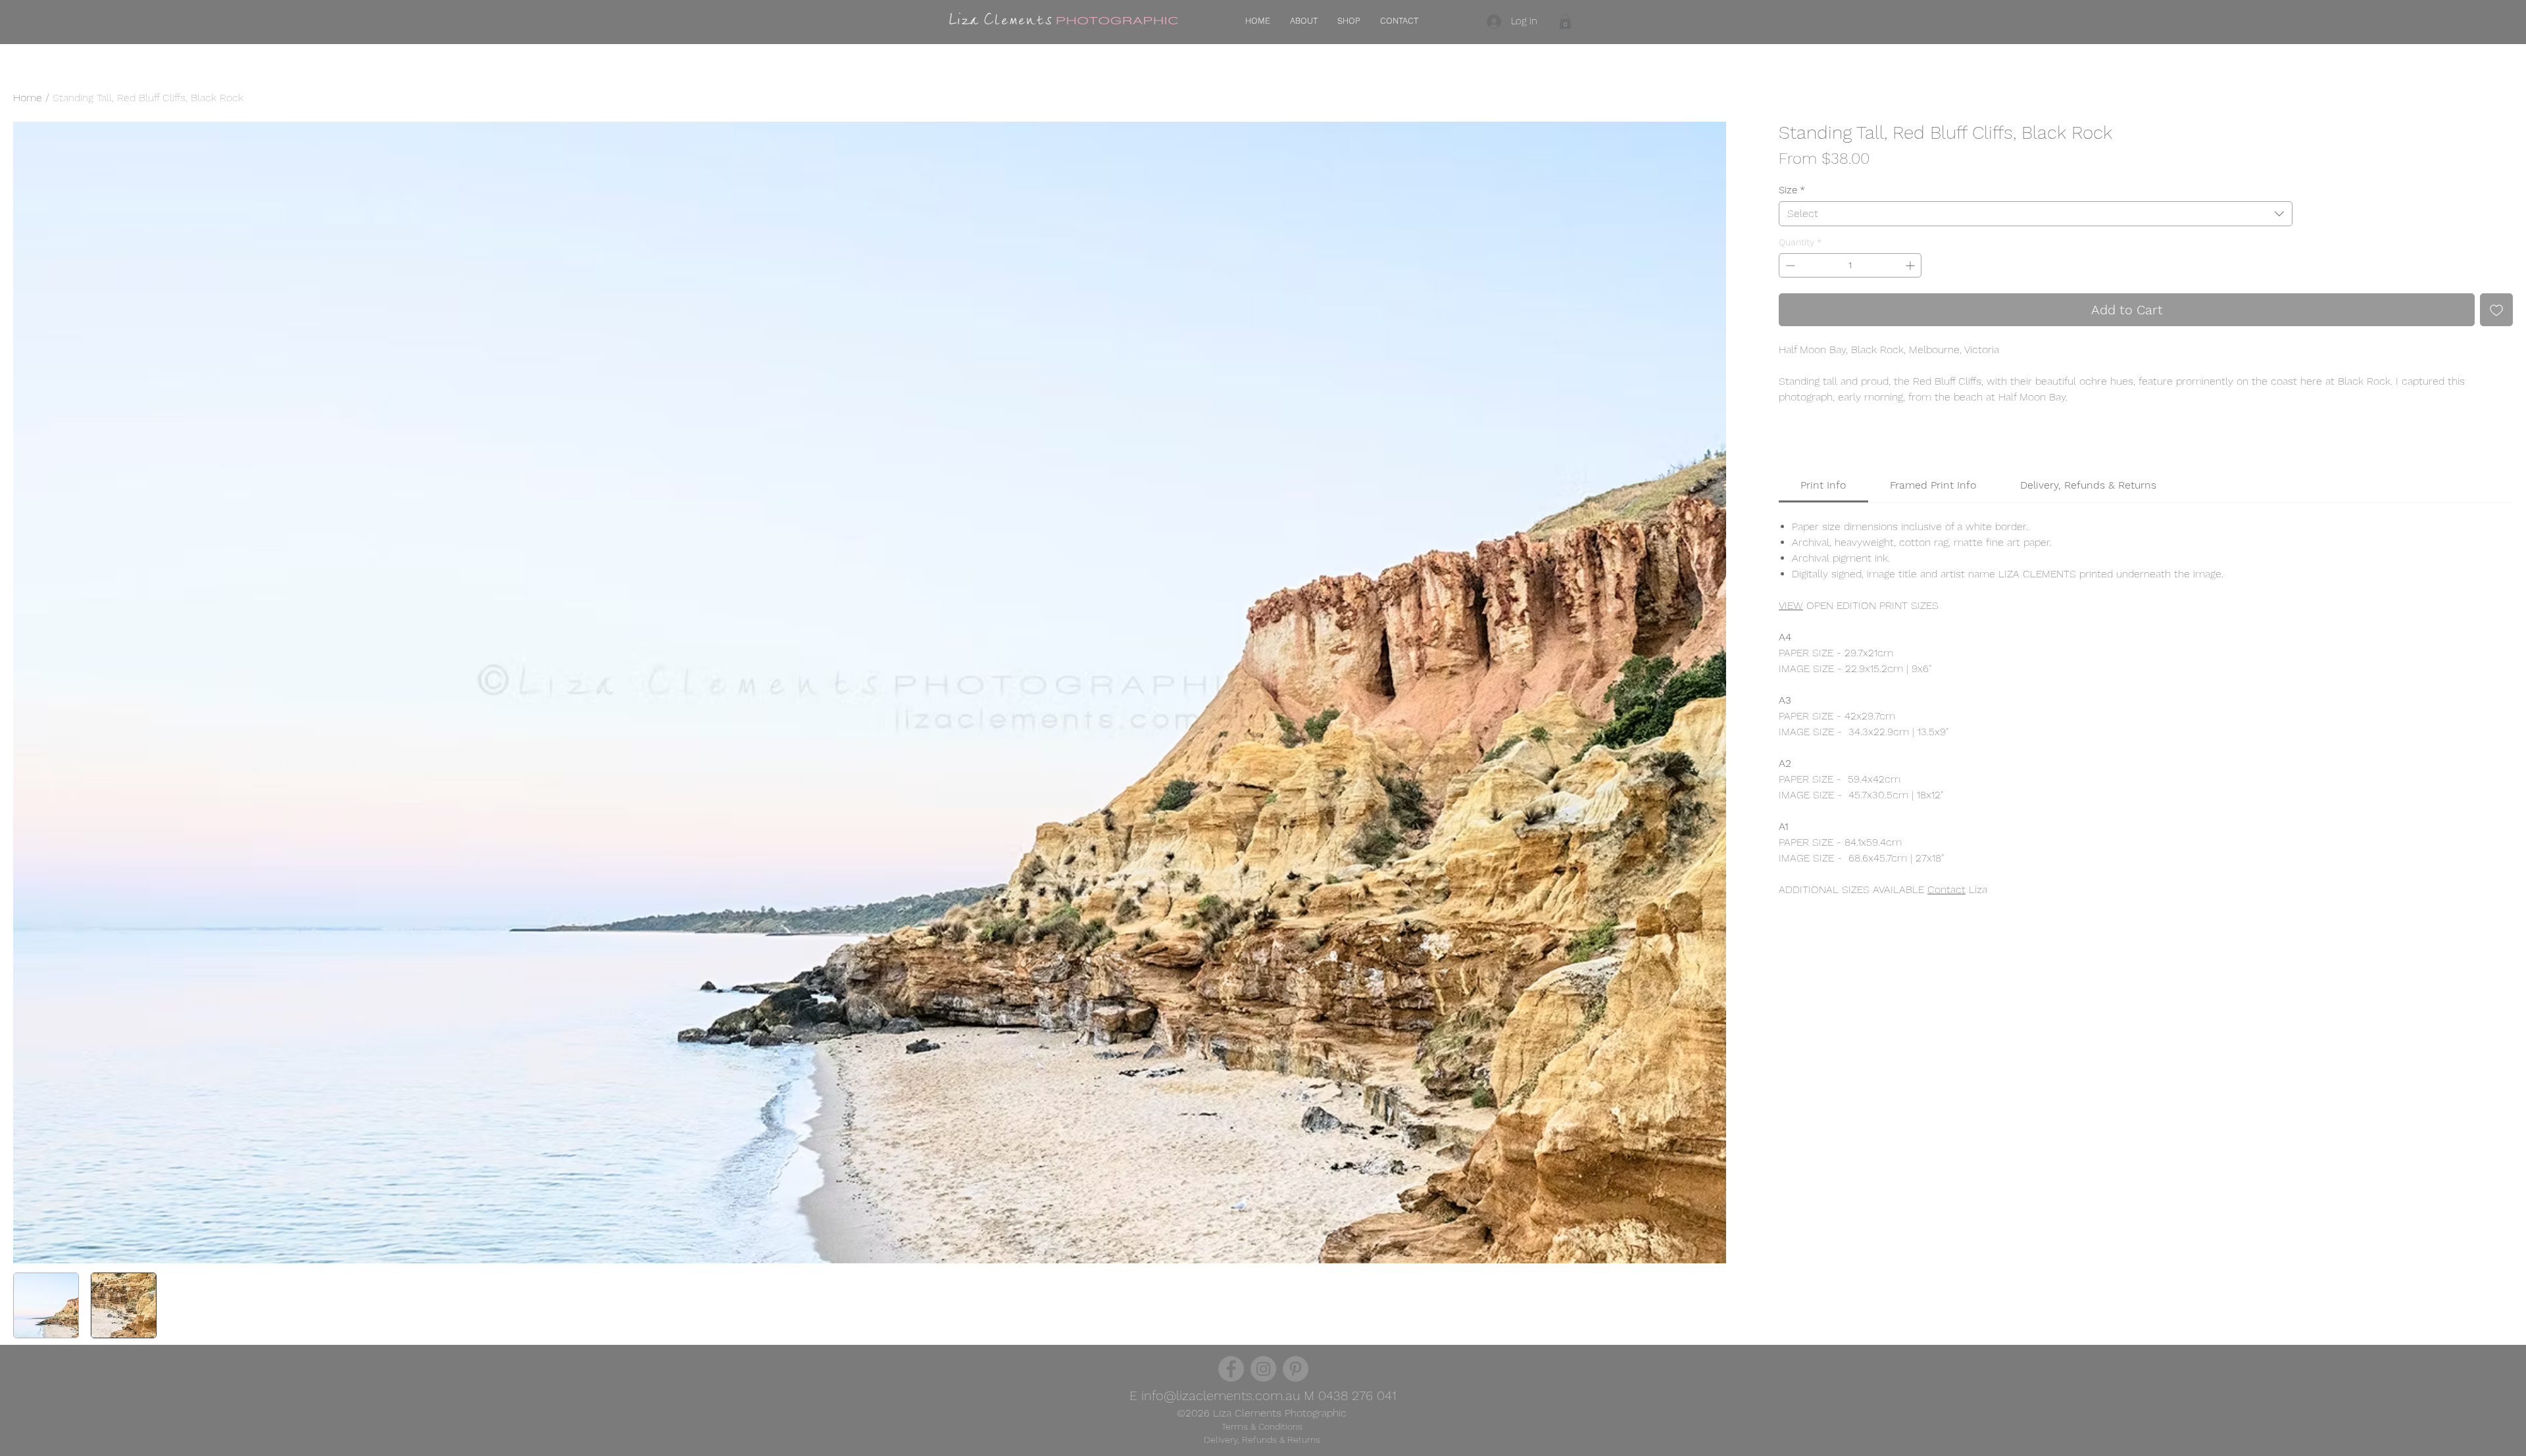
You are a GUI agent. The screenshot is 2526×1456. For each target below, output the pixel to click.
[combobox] (2036, 214)
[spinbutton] (1850, 265)
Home (28, 98)
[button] (1565, 21)
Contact (1946, 889)
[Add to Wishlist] (2496, 310)
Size (1792, 190)
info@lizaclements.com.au (1221, 1395)
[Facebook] (1231, 1369)
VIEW (1791, 605)
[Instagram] (1263, 1369)
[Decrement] (1789, 265)
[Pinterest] (1296, 1369)
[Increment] (1911, 265)
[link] (1823, 485)
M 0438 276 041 (1348, 1395)
